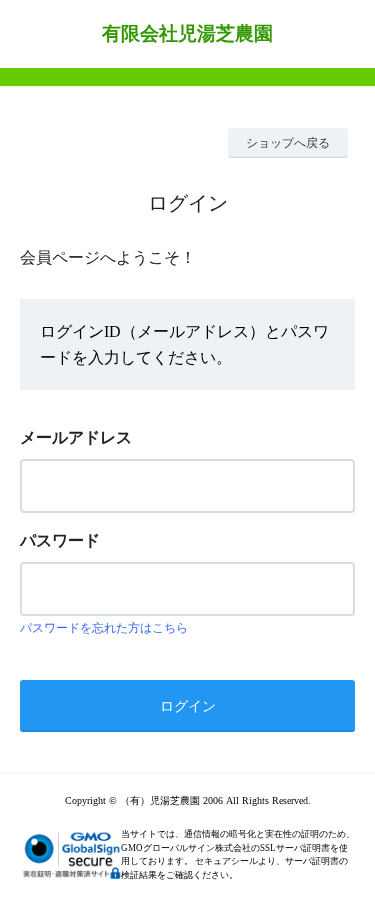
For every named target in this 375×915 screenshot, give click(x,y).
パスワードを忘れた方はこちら (104, 628)
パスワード (60, 540)
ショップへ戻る (288, 143)
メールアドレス (76, 437)
